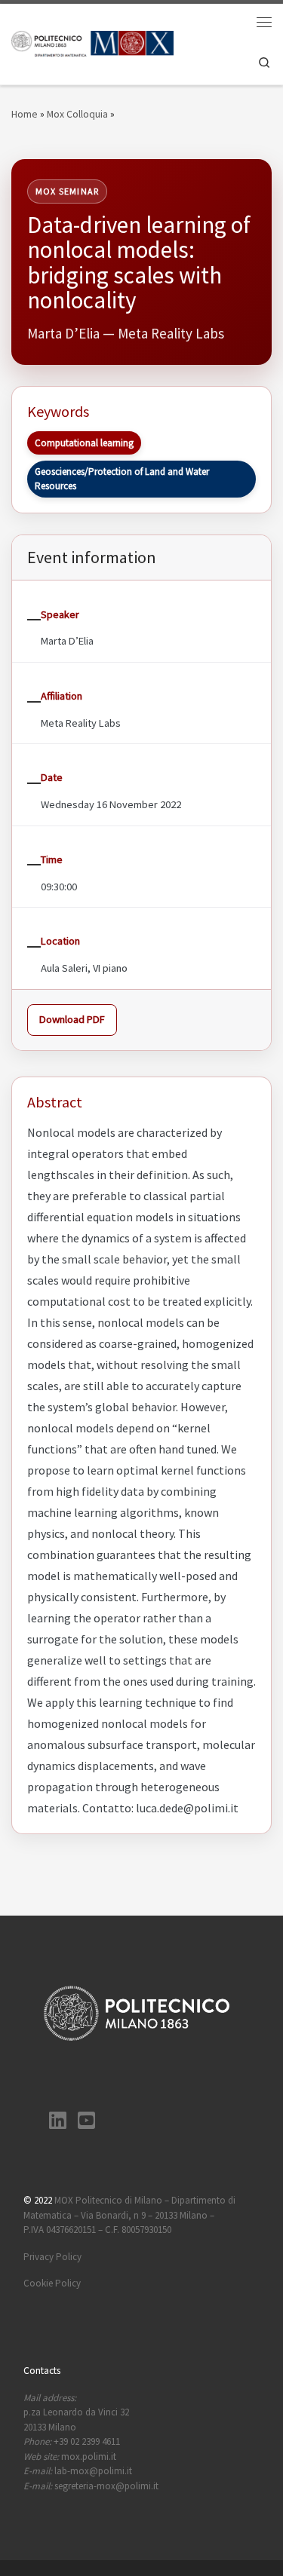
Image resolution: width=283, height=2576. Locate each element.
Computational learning (84, 443)
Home (25, 114)
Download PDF (72, 1019)
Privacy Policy (52, 2257)
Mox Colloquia (77, 114)
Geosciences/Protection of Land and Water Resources (122, 479)
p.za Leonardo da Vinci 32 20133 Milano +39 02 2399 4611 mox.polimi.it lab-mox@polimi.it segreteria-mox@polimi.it (91, 2442)
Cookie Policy (52, 2283)
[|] (93, 43)
